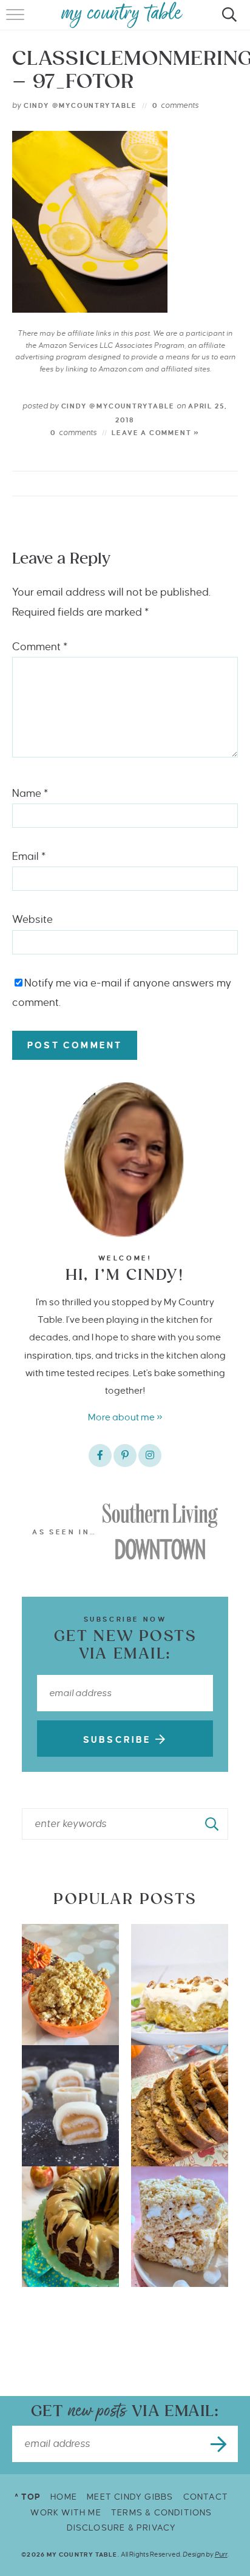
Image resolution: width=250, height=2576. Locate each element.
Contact (206, 2497)
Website (32, 920)
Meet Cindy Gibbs (130, 2497)
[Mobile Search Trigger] (227, 21)
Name (30, 794)
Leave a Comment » (156, 433)
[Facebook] (100, 1456)
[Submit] (212, 1824)
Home (64, 2497)
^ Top (28, 2497)
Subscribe (119, 1740)
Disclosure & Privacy (122, 2528)
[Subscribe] (220, 2444)
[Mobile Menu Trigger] (17, 21)
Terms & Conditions (162, 2513)
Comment (40, 647)
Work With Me (66, 2513)
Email (29, 857)
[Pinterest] (125, 1456)
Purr (221, 2554)
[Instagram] (150, 1456)
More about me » (125, 1417)
